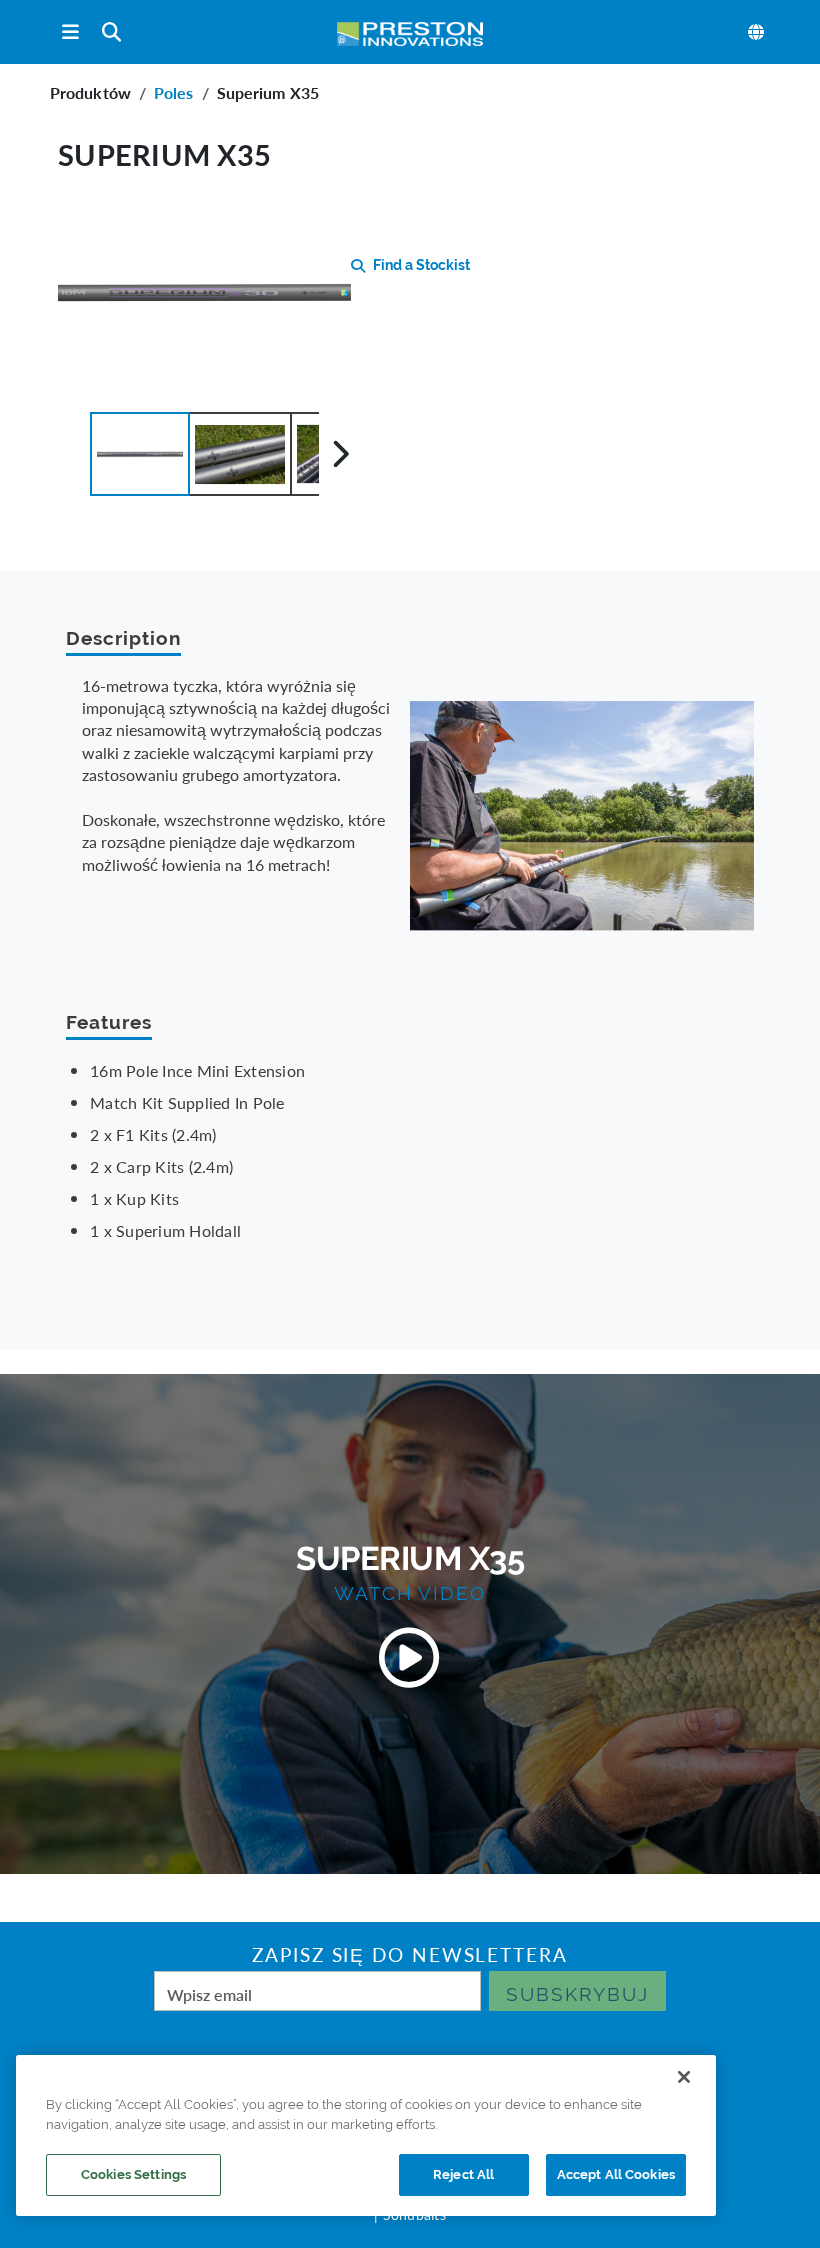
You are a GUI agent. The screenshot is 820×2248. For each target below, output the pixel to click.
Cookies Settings (133, 2174)
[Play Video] (410, 1658)
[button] (140, 454)
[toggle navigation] (70, 32)
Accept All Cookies (616, 2174)
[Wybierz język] (757, 32)
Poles (174, 92)
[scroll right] (340, 454)
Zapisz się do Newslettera (410, 1954)
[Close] (684, 2077)
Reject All (463, 2174)
